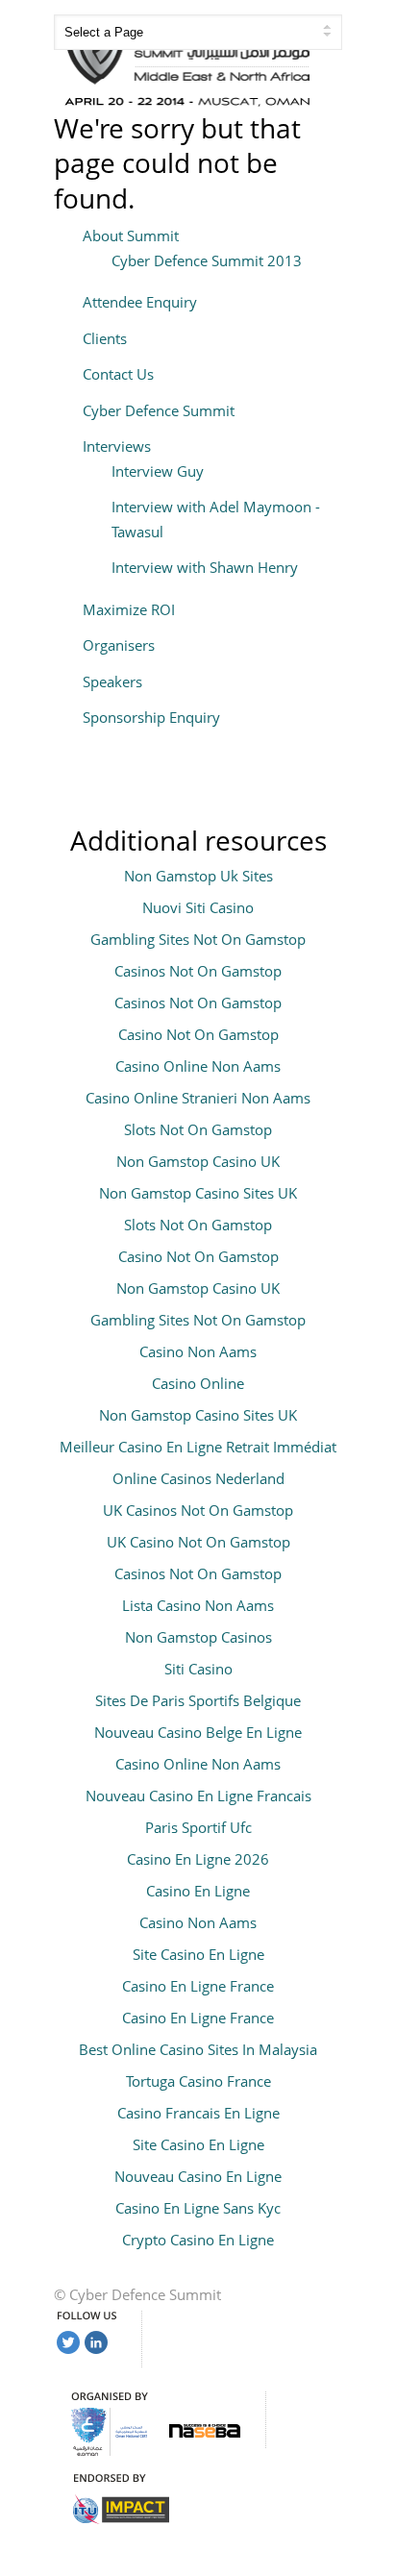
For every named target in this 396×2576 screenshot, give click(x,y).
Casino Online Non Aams (198, 1066)
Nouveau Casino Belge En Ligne (198, 1732)
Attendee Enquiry (140, 302)
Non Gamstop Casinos (198, 1637)
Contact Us (118, 374)
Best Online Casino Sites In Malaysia (198, 2049)
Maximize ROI (129, 609)
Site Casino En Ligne (198, 1954)
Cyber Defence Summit (159, 410)
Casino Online (198, 1383)
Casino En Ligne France (198, 1986)
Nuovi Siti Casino (198, 907)
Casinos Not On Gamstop (198, 971)
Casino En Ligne (198, 1891)
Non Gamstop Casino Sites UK (198, 1193)
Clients (105, 338)
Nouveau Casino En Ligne (198, 2176)
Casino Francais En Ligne (198, 2113)
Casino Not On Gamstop (198, 1034)
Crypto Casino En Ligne (198, 2240)
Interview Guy (158, 471)
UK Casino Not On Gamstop (198, 1542)
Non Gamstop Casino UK (198, 1161)
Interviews (117, 446)
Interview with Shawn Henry (205, 567)
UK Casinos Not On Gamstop (198, 1510)
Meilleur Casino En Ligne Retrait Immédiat (198, 1447)
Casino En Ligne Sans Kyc (198, 2208)
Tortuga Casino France (198, 2081)
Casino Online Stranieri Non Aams (198, 1098)
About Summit (131, 235)
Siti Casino (198, 1669)
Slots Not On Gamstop (198, 1129)
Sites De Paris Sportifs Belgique (198, 1700)
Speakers (112, 681)
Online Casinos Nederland (198, 1478)
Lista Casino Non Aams (198, 1605)
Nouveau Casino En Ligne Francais (198, 1796)
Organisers (119, 645)
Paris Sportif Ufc (198, 1827)
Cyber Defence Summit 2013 (207, 260)
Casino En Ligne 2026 (198, 1859)
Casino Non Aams (198, 1351)
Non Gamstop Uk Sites (198, 876)
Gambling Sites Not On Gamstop (198, 939)
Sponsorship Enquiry (151, 717)
